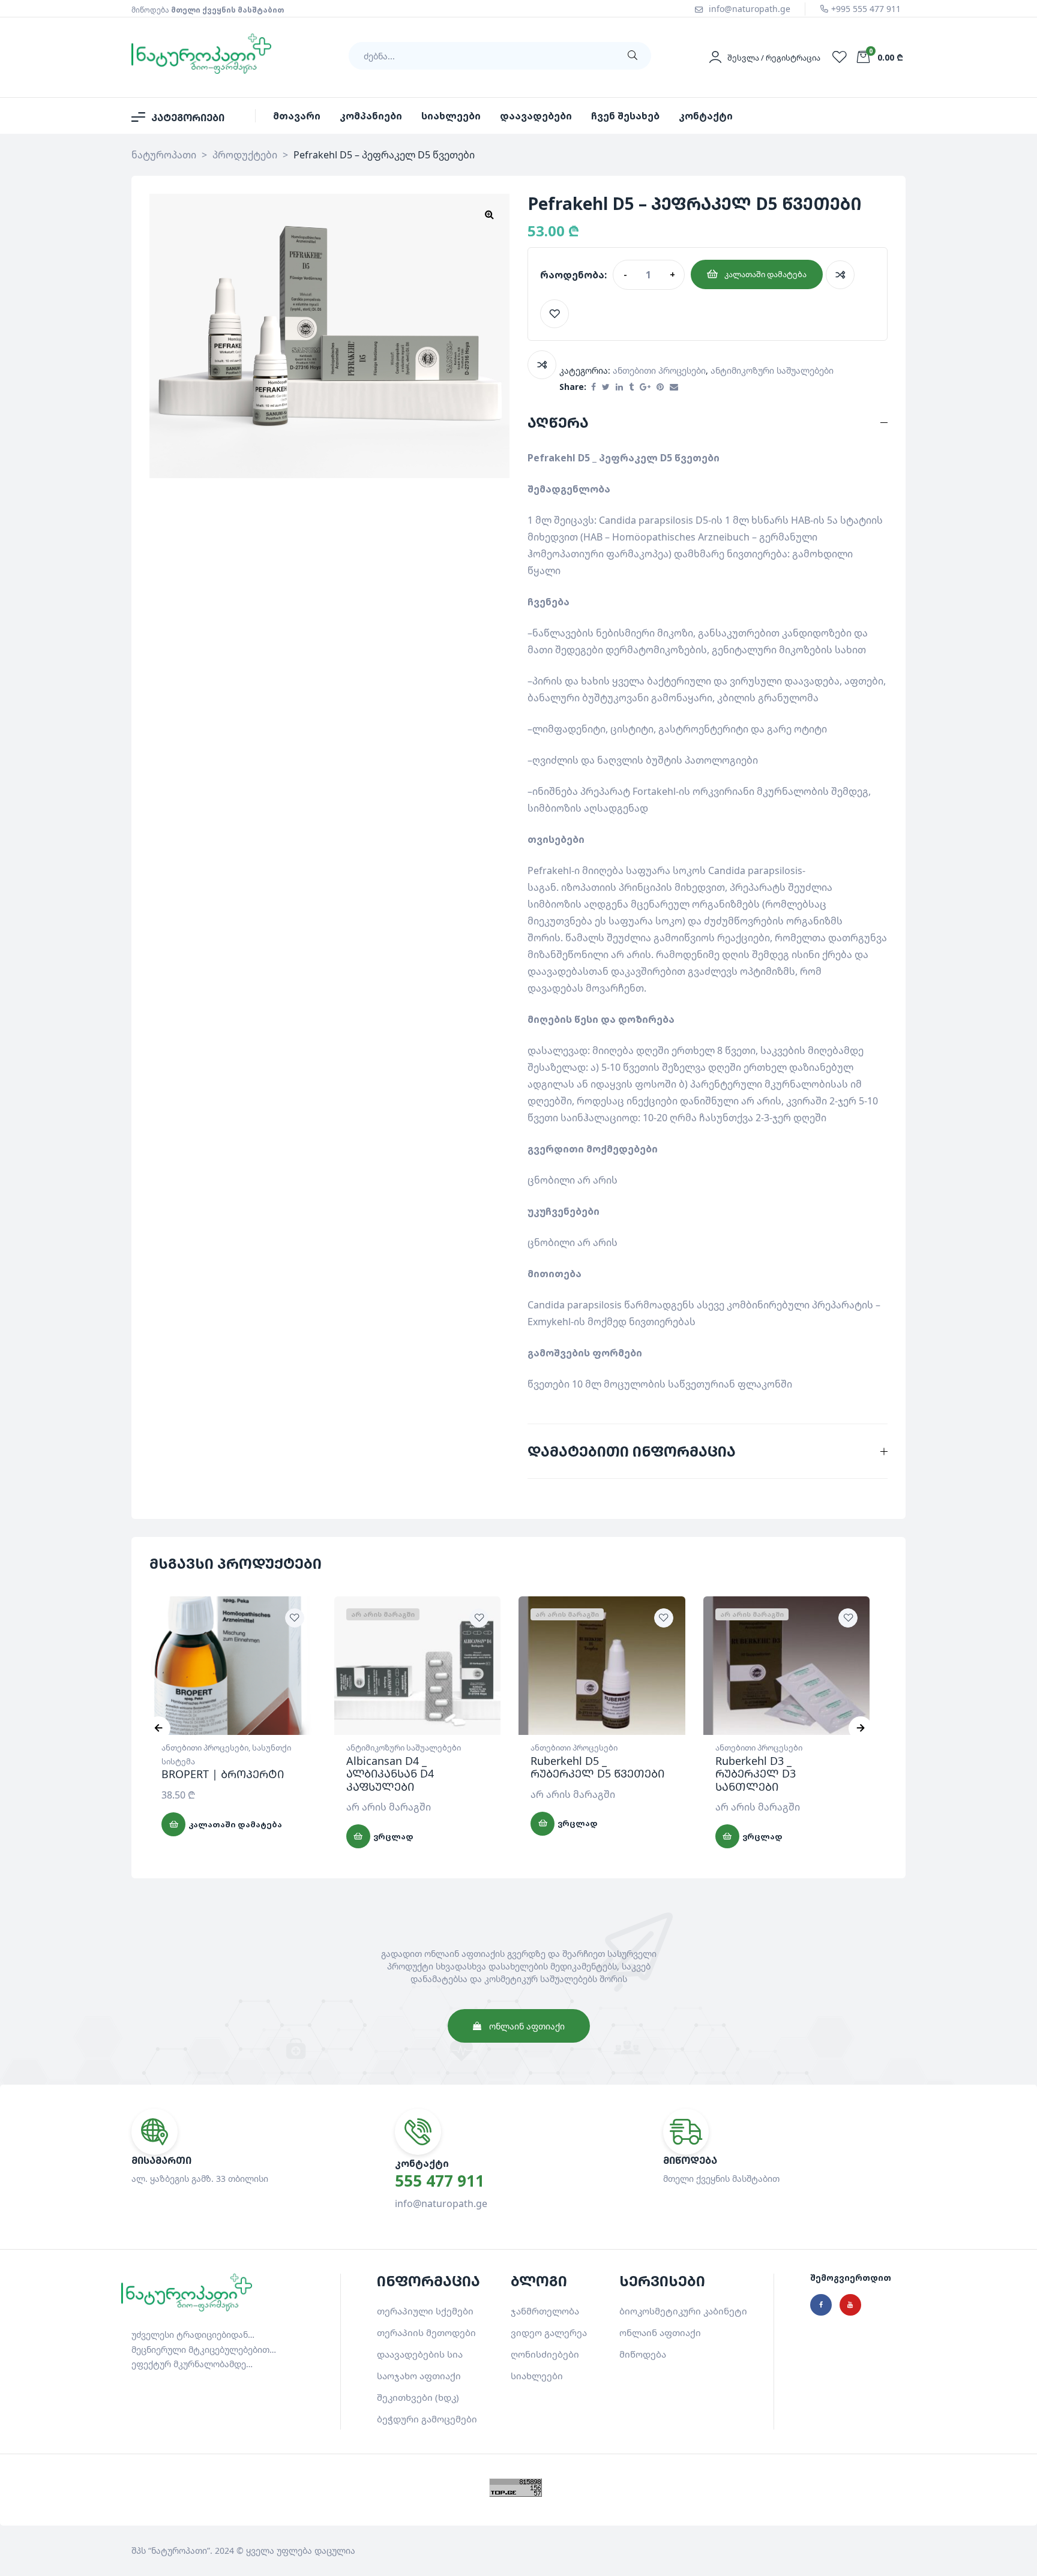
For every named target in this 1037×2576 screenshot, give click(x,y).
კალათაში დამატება (765, 274)
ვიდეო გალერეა (549, 2332)
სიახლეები (537, 2376)
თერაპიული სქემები (425, 2311)
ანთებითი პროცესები (659, 370)
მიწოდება (643, 2354)
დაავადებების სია (420, 2354)
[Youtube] (850, 2305)
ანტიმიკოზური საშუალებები (772, 370)
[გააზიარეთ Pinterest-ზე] (660, 387)
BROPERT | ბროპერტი (223, 1774)
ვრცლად (393, 1836)
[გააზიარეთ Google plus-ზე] (645, 387)
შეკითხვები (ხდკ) (418, 2397)
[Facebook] (821, 2305)
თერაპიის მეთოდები (426, 2332)
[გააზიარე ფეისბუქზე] (594, 387)
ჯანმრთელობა (545, 2311)
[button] (489, 214)
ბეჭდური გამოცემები (427, 2419)
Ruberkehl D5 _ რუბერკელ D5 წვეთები (597, 1767)
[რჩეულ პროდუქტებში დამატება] (555, 314)
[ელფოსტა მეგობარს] (674, 387)
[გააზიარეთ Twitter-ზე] (606, 387)
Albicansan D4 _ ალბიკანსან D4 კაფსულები (390, 1774)
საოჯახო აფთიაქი (419, 2376)
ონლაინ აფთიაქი (660, 2332)
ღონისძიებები (545, 2354)
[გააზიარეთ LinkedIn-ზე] (619, 387)
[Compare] (840, 275)
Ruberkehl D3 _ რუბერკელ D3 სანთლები (756, 1774)
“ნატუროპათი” (179, 2551)
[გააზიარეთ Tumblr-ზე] (631, 387)
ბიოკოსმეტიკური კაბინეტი (683, 2311)
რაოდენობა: (573, 275)
